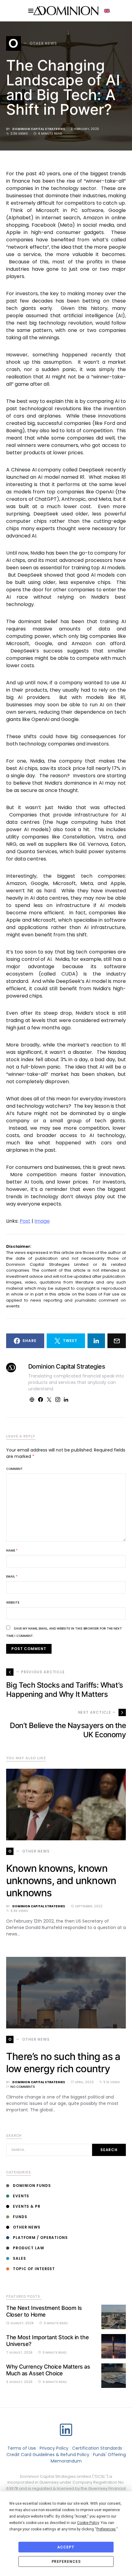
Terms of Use (22, 2448)
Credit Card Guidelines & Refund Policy (49, 2455)
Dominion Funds (32, 2186)
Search (109, 2150)
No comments (23, 2087)
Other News (27, 2227)
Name (12, 1550)
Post (25, 1221)
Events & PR (27, 2206)
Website (13, 1602)
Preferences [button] (106, 2529)
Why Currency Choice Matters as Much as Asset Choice (48, 2370)
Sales (19, 2258)
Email (12, 1576)
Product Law (29, 2248)
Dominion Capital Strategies (39, 129)
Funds (20, 2217)
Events (21, 2196)
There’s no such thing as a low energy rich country (63, 2063)
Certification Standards (97, 2448)
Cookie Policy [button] (88, 2523)
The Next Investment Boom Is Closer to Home (44, 2311)
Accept (66, 2547)
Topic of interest (34, 2269)
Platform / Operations (40, 2238)
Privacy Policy (54, 2448)
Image (42, 1221)
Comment (14, 1469)
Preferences (66, 2562)
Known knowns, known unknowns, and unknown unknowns (61, 1881)
